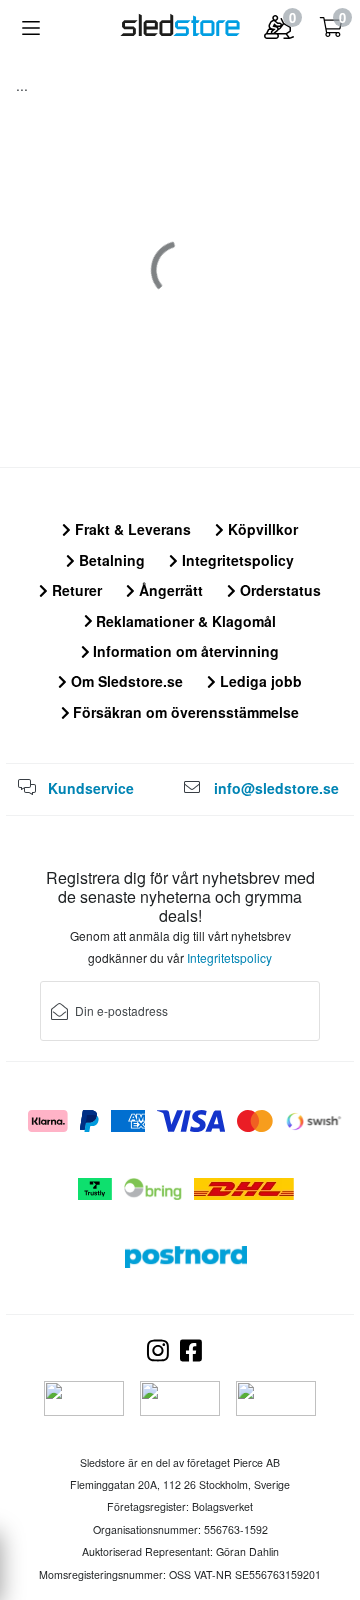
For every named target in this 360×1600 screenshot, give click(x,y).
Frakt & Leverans (131, 529)
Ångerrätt (169, 590)
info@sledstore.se (276, 788)
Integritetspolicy (236, 560)
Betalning (110, 560)
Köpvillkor (261, 529)
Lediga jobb (259, 681)
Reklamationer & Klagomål (184, 621)
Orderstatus (278, 590)
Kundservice (91, 788)
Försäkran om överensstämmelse (184, 712)
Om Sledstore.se (125, 681)
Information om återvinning (184, 651)
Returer (75, 590)
